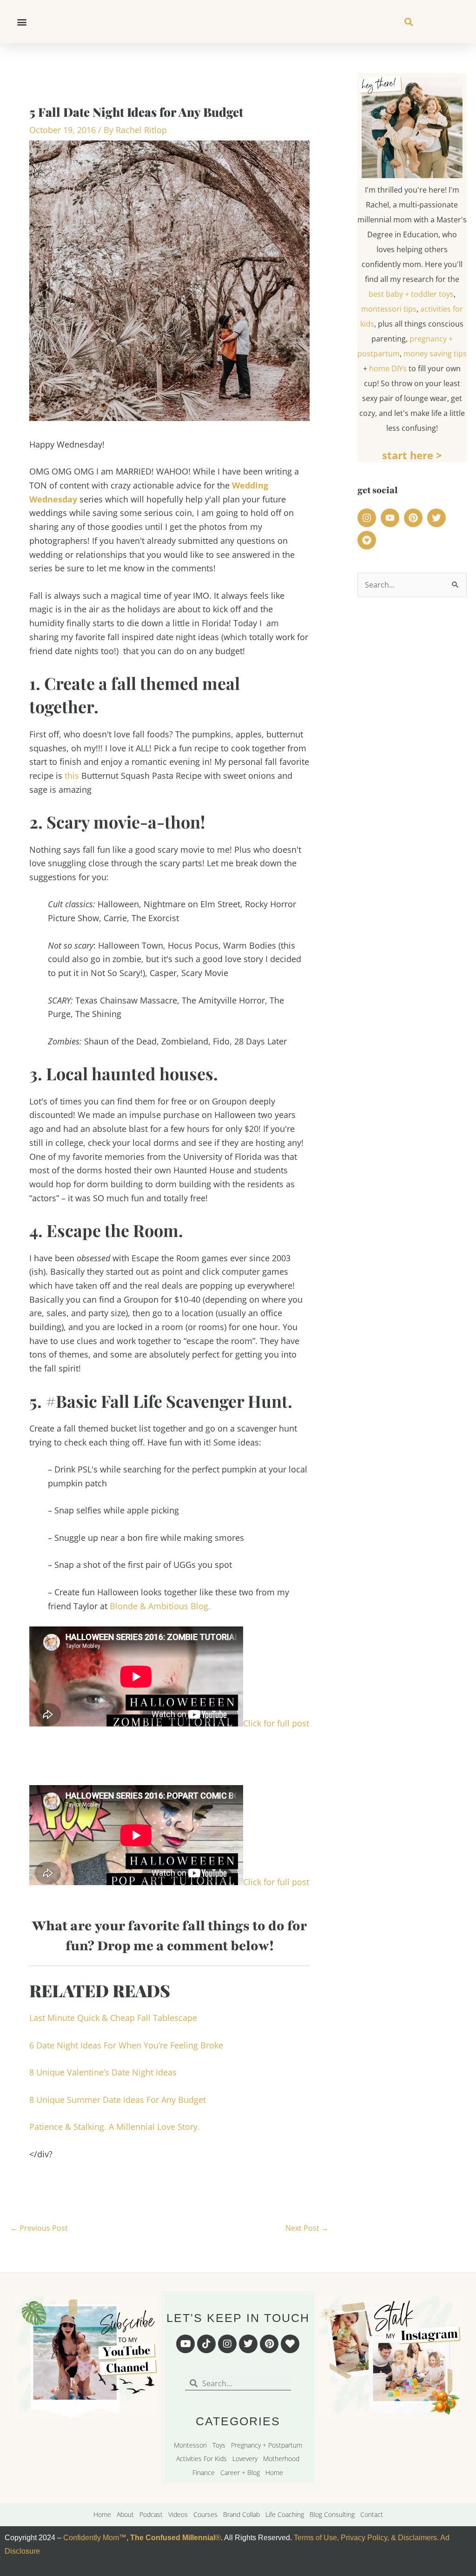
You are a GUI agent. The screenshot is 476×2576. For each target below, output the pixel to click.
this (72, 776)
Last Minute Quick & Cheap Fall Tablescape (113, 2018)
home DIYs (388, 368)
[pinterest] (415, 518)
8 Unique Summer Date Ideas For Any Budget (118, 2100)
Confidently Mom (90, 2538)
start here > (412, 455)
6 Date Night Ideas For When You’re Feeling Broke (126, 2045)
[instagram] (368, 518)
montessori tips (389, 309)
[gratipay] (368, 540)
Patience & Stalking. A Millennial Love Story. (115, 2127)
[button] (22, 22)
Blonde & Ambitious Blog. (160, 1606)
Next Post (307, 2228)
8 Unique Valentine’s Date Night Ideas (103, 2072)
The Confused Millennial (173, 2538)
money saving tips (435, 354)
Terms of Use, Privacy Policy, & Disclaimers (365, 2538)
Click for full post (276, 1723)
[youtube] (391, 518)
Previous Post (39, 2228)
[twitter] (438, 518)
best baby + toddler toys (411, 294)
